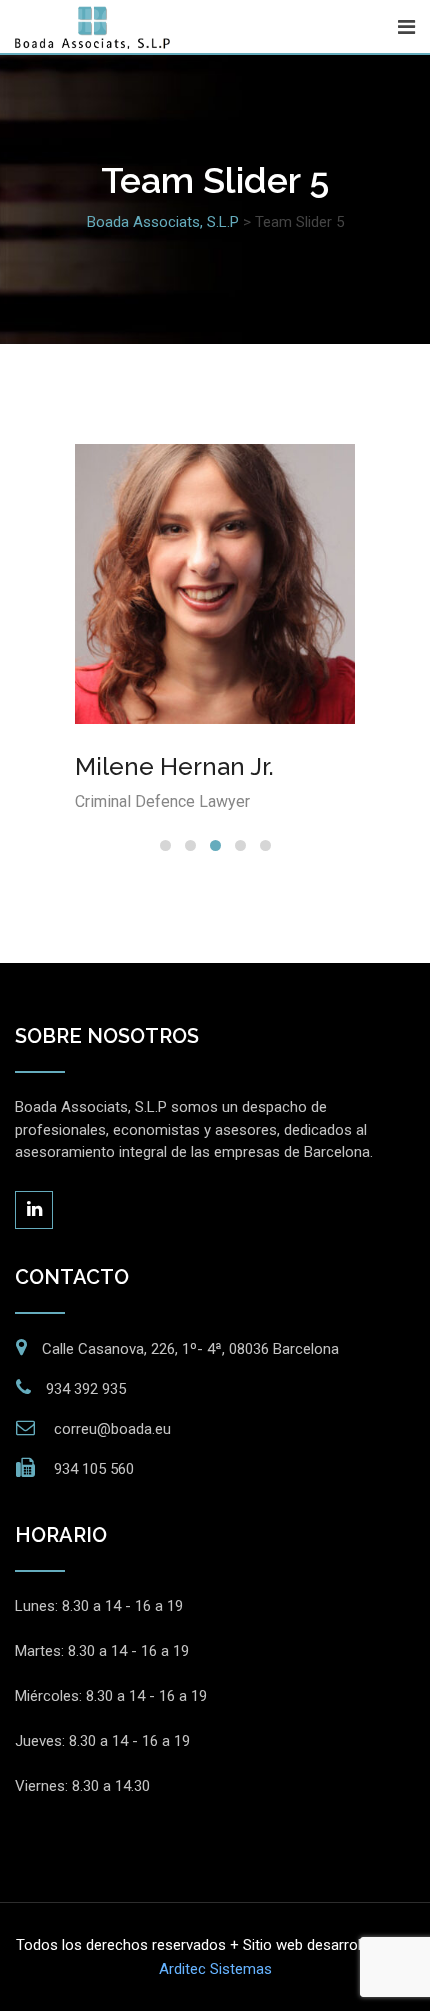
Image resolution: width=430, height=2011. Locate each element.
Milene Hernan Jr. (174, 766)
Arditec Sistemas (215, 1969)
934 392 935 (86, 1389)
